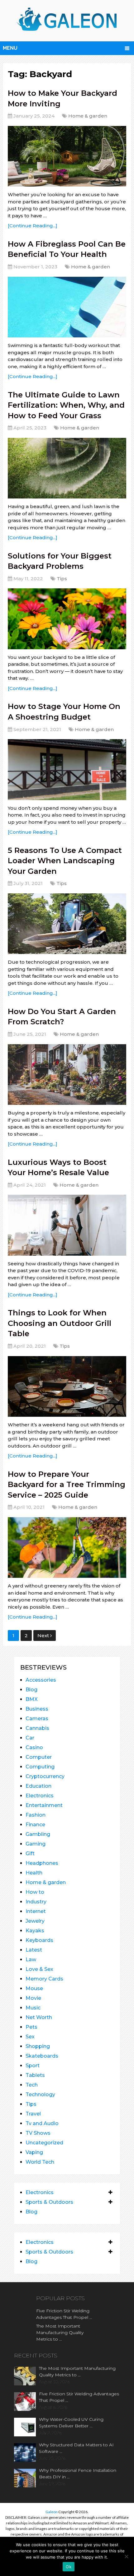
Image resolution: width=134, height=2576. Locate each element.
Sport (33, 2066)
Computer (39, 1757)
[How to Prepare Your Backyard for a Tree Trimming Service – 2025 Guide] (67, 1547)
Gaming (36, 1844)
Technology (40, 2094)
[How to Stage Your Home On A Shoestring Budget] (67, 769)
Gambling (38, 1834)
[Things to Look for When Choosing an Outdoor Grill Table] (67, 1386)
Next (44, 1635)
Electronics (40, 1796)
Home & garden (88, 116)
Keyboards (39, 1940)
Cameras (37, 1719)
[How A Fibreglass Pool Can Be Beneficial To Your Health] (67, 307)
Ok (69, 2567)
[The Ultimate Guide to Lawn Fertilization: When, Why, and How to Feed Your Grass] (67, 468)
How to (35, 1892)
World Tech (40, 2162)
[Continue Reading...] (33, 226)
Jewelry (35, 1921)
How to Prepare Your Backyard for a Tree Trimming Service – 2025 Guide (67, 1485)
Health (34, 1873)
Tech (32, 2085)
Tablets (35, 2075)
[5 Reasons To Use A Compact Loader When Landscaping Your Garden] (67, 924)
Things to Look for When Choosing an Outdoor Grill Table (60, 1323)
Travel (33, 2114)
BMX (32, 1699)
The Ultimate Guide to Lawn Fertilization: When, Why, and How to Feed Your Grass (66, 405)
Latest (34, 1950)
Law (31, 1960)
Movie (33, 1998)
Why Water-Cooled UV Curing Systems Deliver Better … (71, 2423)
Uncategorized (44, 2143)
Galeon (52, 2512)
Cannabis (37, 1728)
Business (37, 1709)
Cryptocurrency (45, 1776)
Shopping (38, 2046)
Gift (30, 1853)
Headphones (42, 1863)
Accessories (41, 1680)
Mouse (34, 1988)
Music (33, 2008)
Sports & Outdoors (49, 2202)
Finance (35, 1825)
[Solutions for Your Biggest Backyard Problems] (67, 619)
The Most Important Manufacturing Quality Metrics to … (60, 2333)
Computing (40, 1767)
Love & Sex (39, 1969)
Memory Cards (44, 1979)
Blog (31, 1690)
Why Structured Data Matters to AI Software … (76, 2448)
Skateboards (42, 2056)
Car (30, 1738)
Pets (31, 2027)
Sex (30, 2037)
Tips (62, 579)
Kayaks (35, 1931)
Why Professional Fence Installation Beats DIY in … (78, 2474)
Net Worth (39, 2017)
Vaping (34, 2152)
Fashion (36, 1815)
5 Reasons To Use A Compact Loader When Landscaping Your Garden (65, 861)
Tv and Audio (42, 2123)
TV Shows (38, 2133)
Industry (36, 1902)
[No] (126, 2556)
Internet (36, 1911)
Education (38, 1786)
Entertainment (44, 1805)
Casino (34, 1747)
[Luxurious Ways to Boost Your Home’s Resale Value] (67, 1225)
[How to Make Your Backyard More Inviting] (67, 156)
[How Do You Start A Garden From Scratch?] (67, 1075)
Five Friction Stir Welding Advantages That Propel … (64, 2314)
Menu (10, 48)
